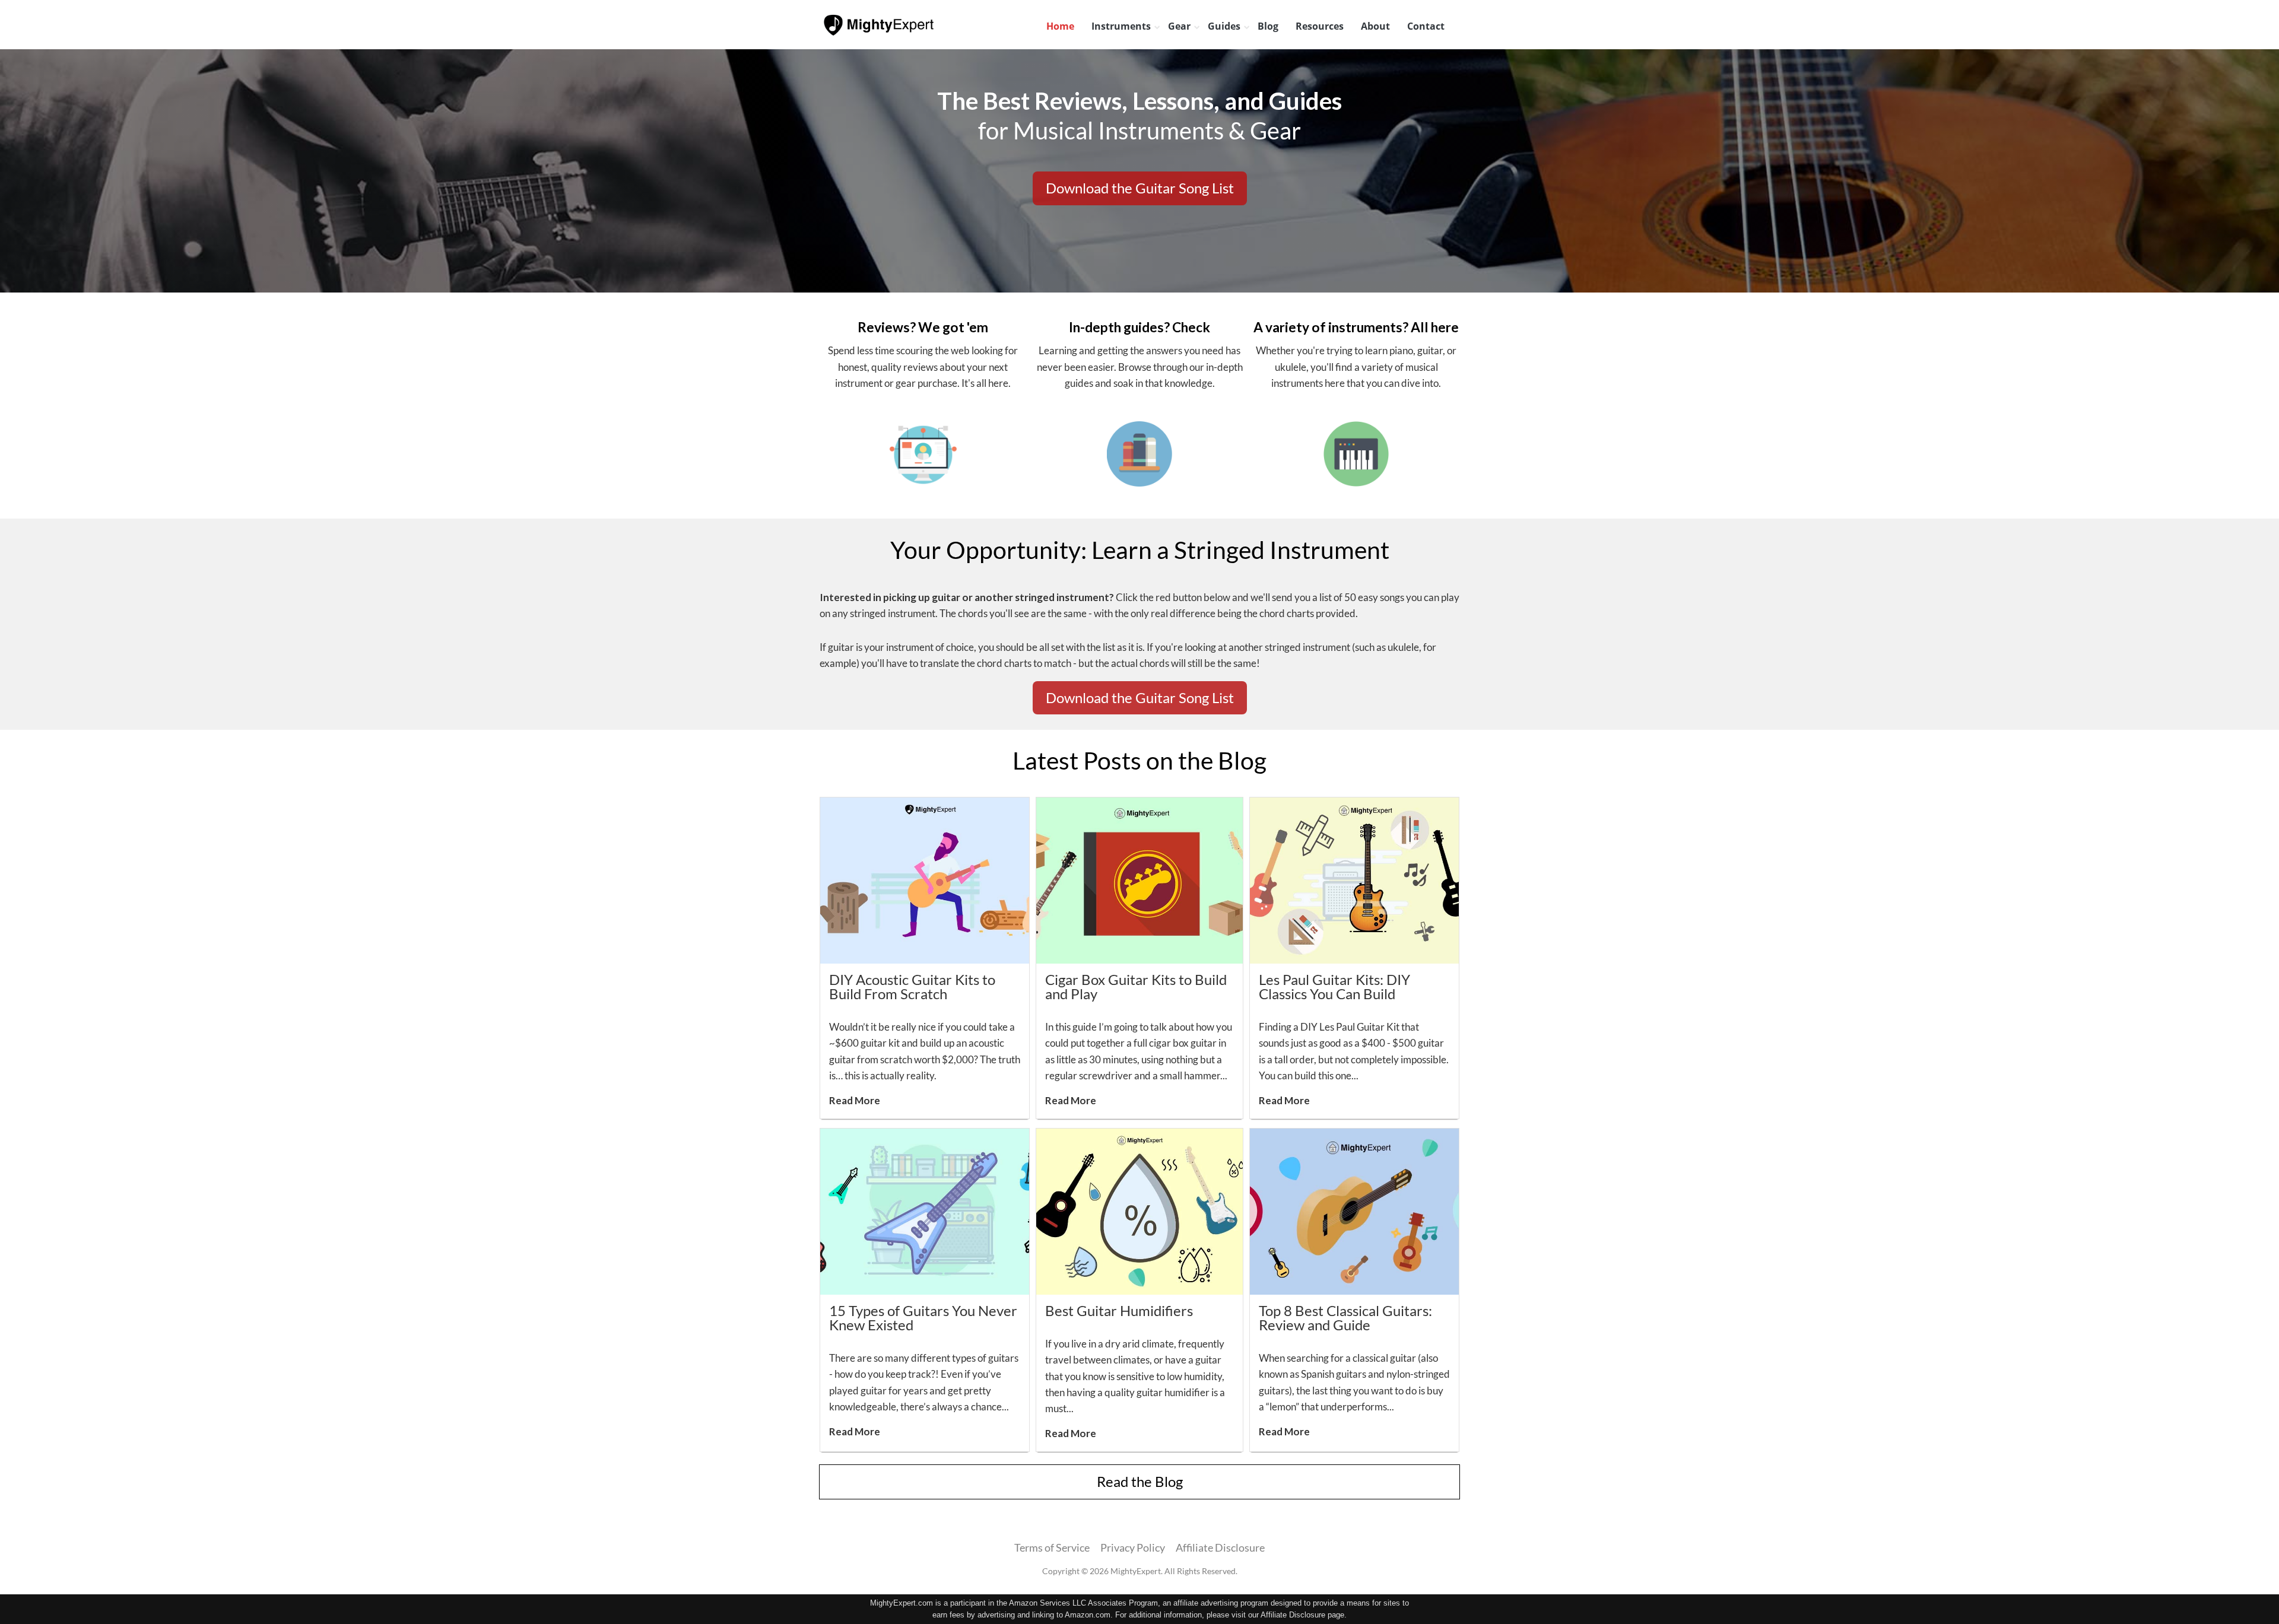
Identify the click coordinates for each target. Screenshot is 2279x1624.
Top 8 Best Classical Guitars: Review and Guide (1345, 1318)
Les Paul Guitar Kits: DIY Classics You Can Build (1334, 986)
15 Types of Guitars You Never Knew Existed (923, 1318)
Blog (1268, 26)
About (1375, 26)
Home (1060, 26)
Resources (1320, 26)
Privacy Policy (1133, 1547)
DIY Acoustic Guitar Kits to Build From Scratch (912, 986)
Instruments (1121, 26)
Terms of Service (1052, 1547)
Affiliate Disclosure (1220, 1547)
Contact (1426, 26)
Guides (1224, 26)
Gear (1179, 26)
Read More (855, 1100)
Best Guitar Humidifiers (1119, 1310)
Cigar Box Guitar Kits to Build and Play (1136, 986)
